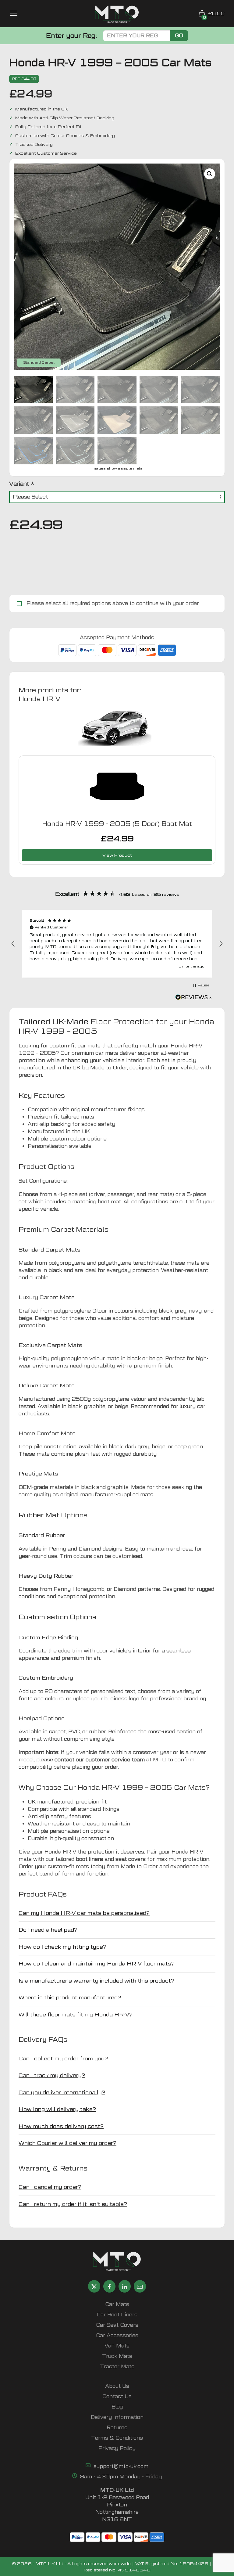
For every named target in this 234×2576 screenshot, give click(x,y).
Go (179, 36)
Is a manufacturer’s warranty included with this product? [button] (96, 1981)
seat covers (131, 1859)
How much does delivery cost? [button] (61, 2126)
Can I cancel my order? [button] (50, 2187)
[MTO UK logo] (117, 14)
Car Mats (117, 2304)
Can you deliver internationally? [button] (62, 2092)
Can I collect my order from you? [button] (63, 2058)
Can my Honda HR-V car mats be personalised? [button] (84, 1913)
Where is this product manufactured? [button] (70, 1997)
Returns (117, 2428)
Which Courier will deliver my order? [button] (67, 2143)
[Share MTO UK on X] (94, 2286)
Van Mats (117, 2346)
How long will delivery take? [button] (57, 2109)
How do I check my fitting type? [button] (62, 1947)
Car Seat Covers (117, 2325)
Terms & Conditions (117, 2438)
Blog (117, 2407)
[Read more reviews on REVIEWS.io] (193, 998)
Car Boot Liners (117, 2315)
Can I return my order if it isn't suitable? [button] (73, 2204)
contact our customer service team (100, 1760)
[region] (117, 944)
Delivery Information (117, 2417)
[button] (210, 174)
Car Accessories (117, 2335)
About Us (117, 2386)
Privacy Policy (117, 2448)
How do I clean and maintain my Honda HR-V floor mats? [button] (97, 1964)
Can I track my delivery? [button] (52, 2075)
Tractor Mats (117, 2367)
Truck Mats (117, 2356)
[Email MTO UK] (140, 2286)
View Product (117, 855)
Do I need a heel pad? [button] (48, 1930)
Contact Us (117, 2396)
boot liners (89, 1859)
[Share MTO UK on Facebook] (109, 2286)
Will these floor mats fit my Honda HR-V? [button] (76, 2014)
